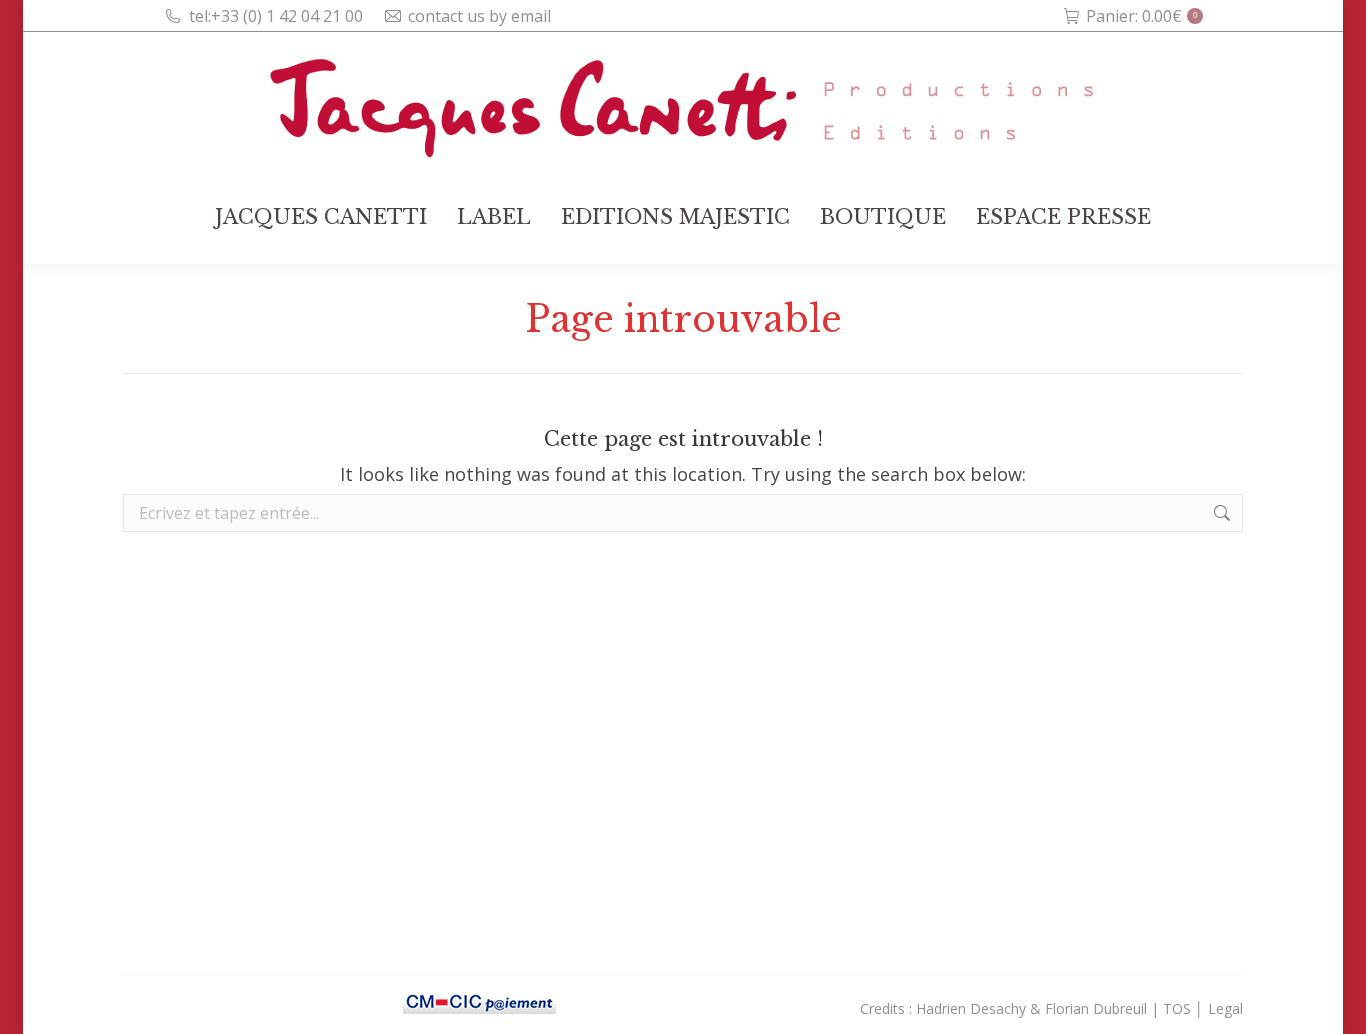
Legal (1225, 1008)
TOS (1177, 1008)
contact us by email (479, 16)
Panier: (1141, 16)
